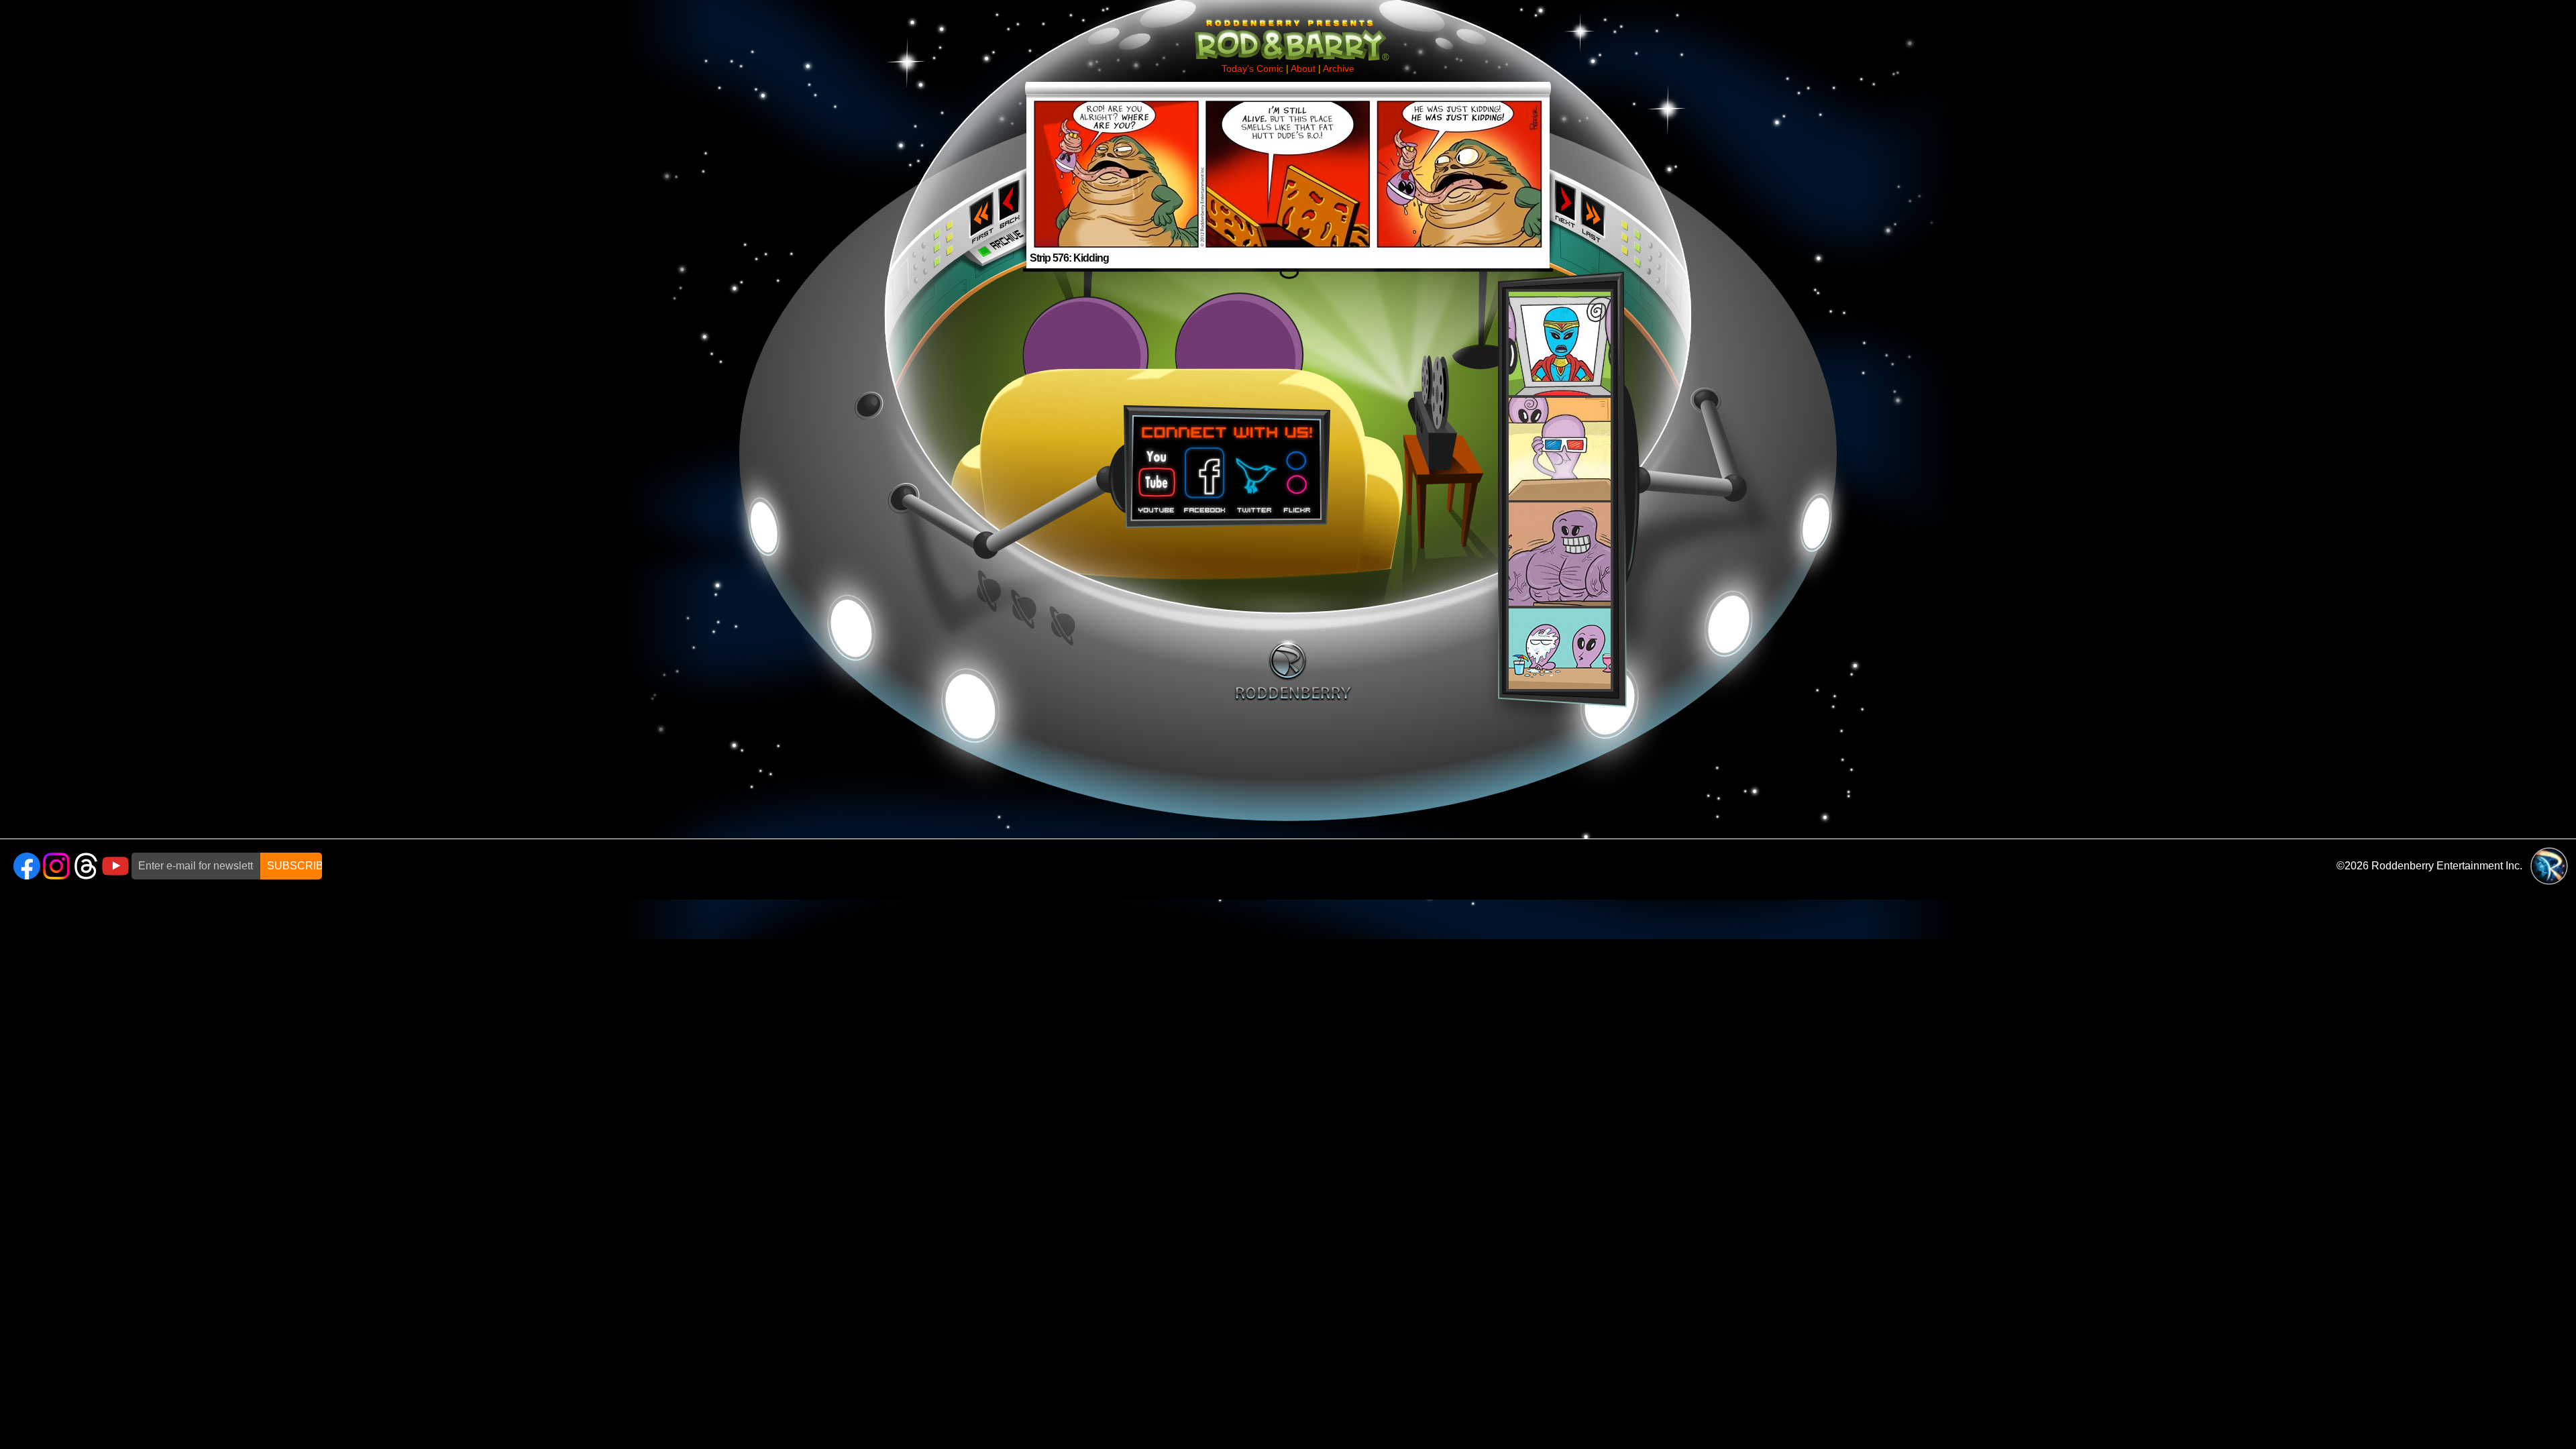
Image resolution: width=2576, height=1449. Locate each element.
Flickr (1298, 476)
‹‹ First (979, 213)
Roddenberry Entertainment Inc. (2447, 866)
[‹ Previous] (1011, 165)
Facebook (1203, 476)
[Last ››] (1597, 168)
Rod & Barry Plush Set (1560, 490)
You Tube (1155, 476)
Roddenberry (1293, 670)
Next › (1565, 203)
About (1303, 68)
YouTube (115, 866)
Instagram (56, 866)
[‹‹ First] (979, 168)
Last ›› (1597, 213)
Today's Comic (1252, 68)
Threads (86, 866)
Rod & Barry (1288, 31)
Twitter (1254, 476)
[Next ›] (1565, 165)
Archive (1339, 68)
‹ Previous (1011, 203)
